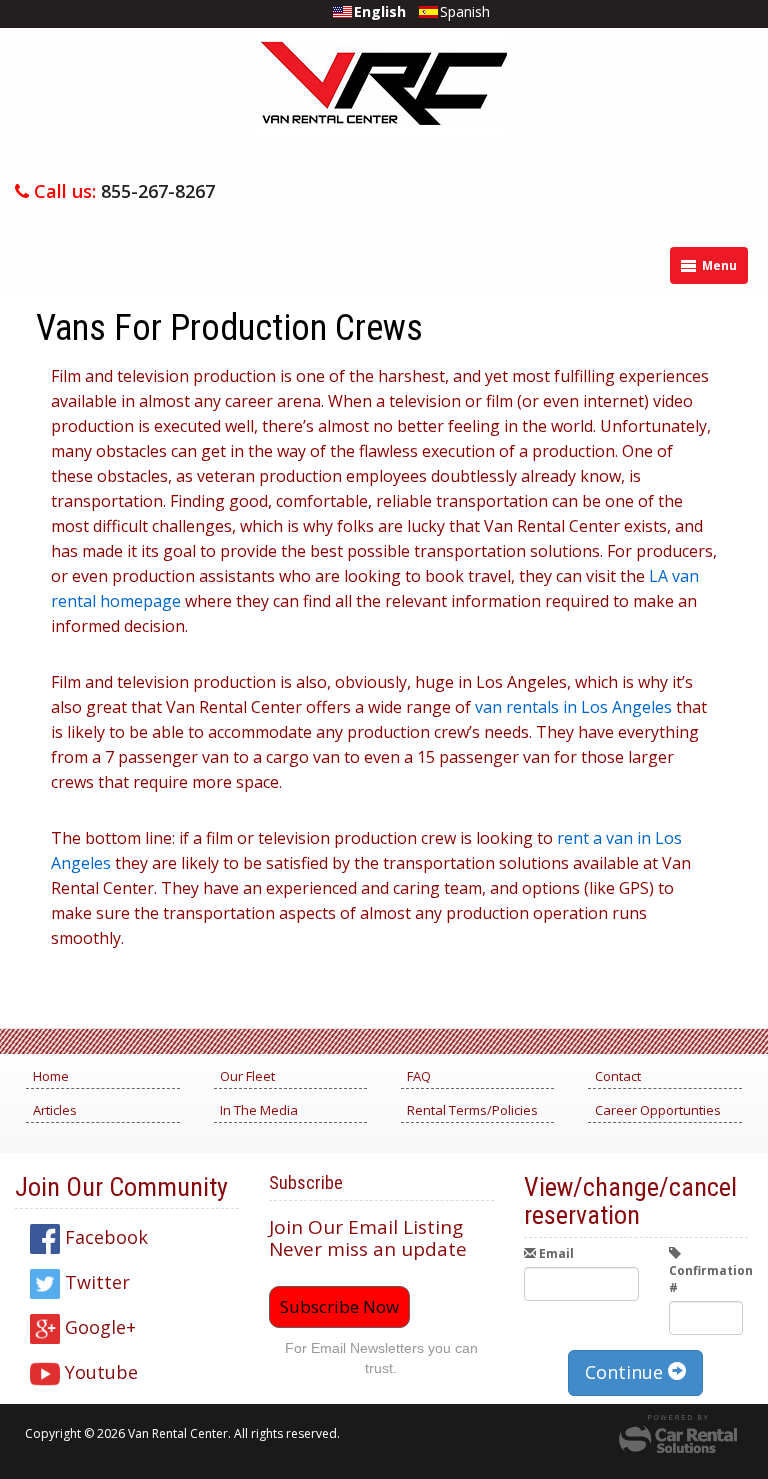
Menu (718, 265)
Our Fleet (247, 1076)
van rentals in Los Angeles (573, 707)
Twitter (95, 1282)
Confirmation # (706, 1279)
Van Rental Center (382, 102)
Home (51, 1076)
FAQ (419, 1076)
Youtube (99, 1372)
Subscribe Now (339, 1306)
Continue (626, 1372)
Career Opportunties (658, 1110)
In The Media (259, 1110)
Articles (55, 1110)
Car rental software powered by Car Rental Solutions (678, 1434)
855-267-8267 (158, 191)
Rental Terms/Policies (472, 1110)
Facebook (104, 1237)
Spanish (465, 11)
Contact (618, 1076)
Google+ (98, 1327)
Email (555, 1253)
